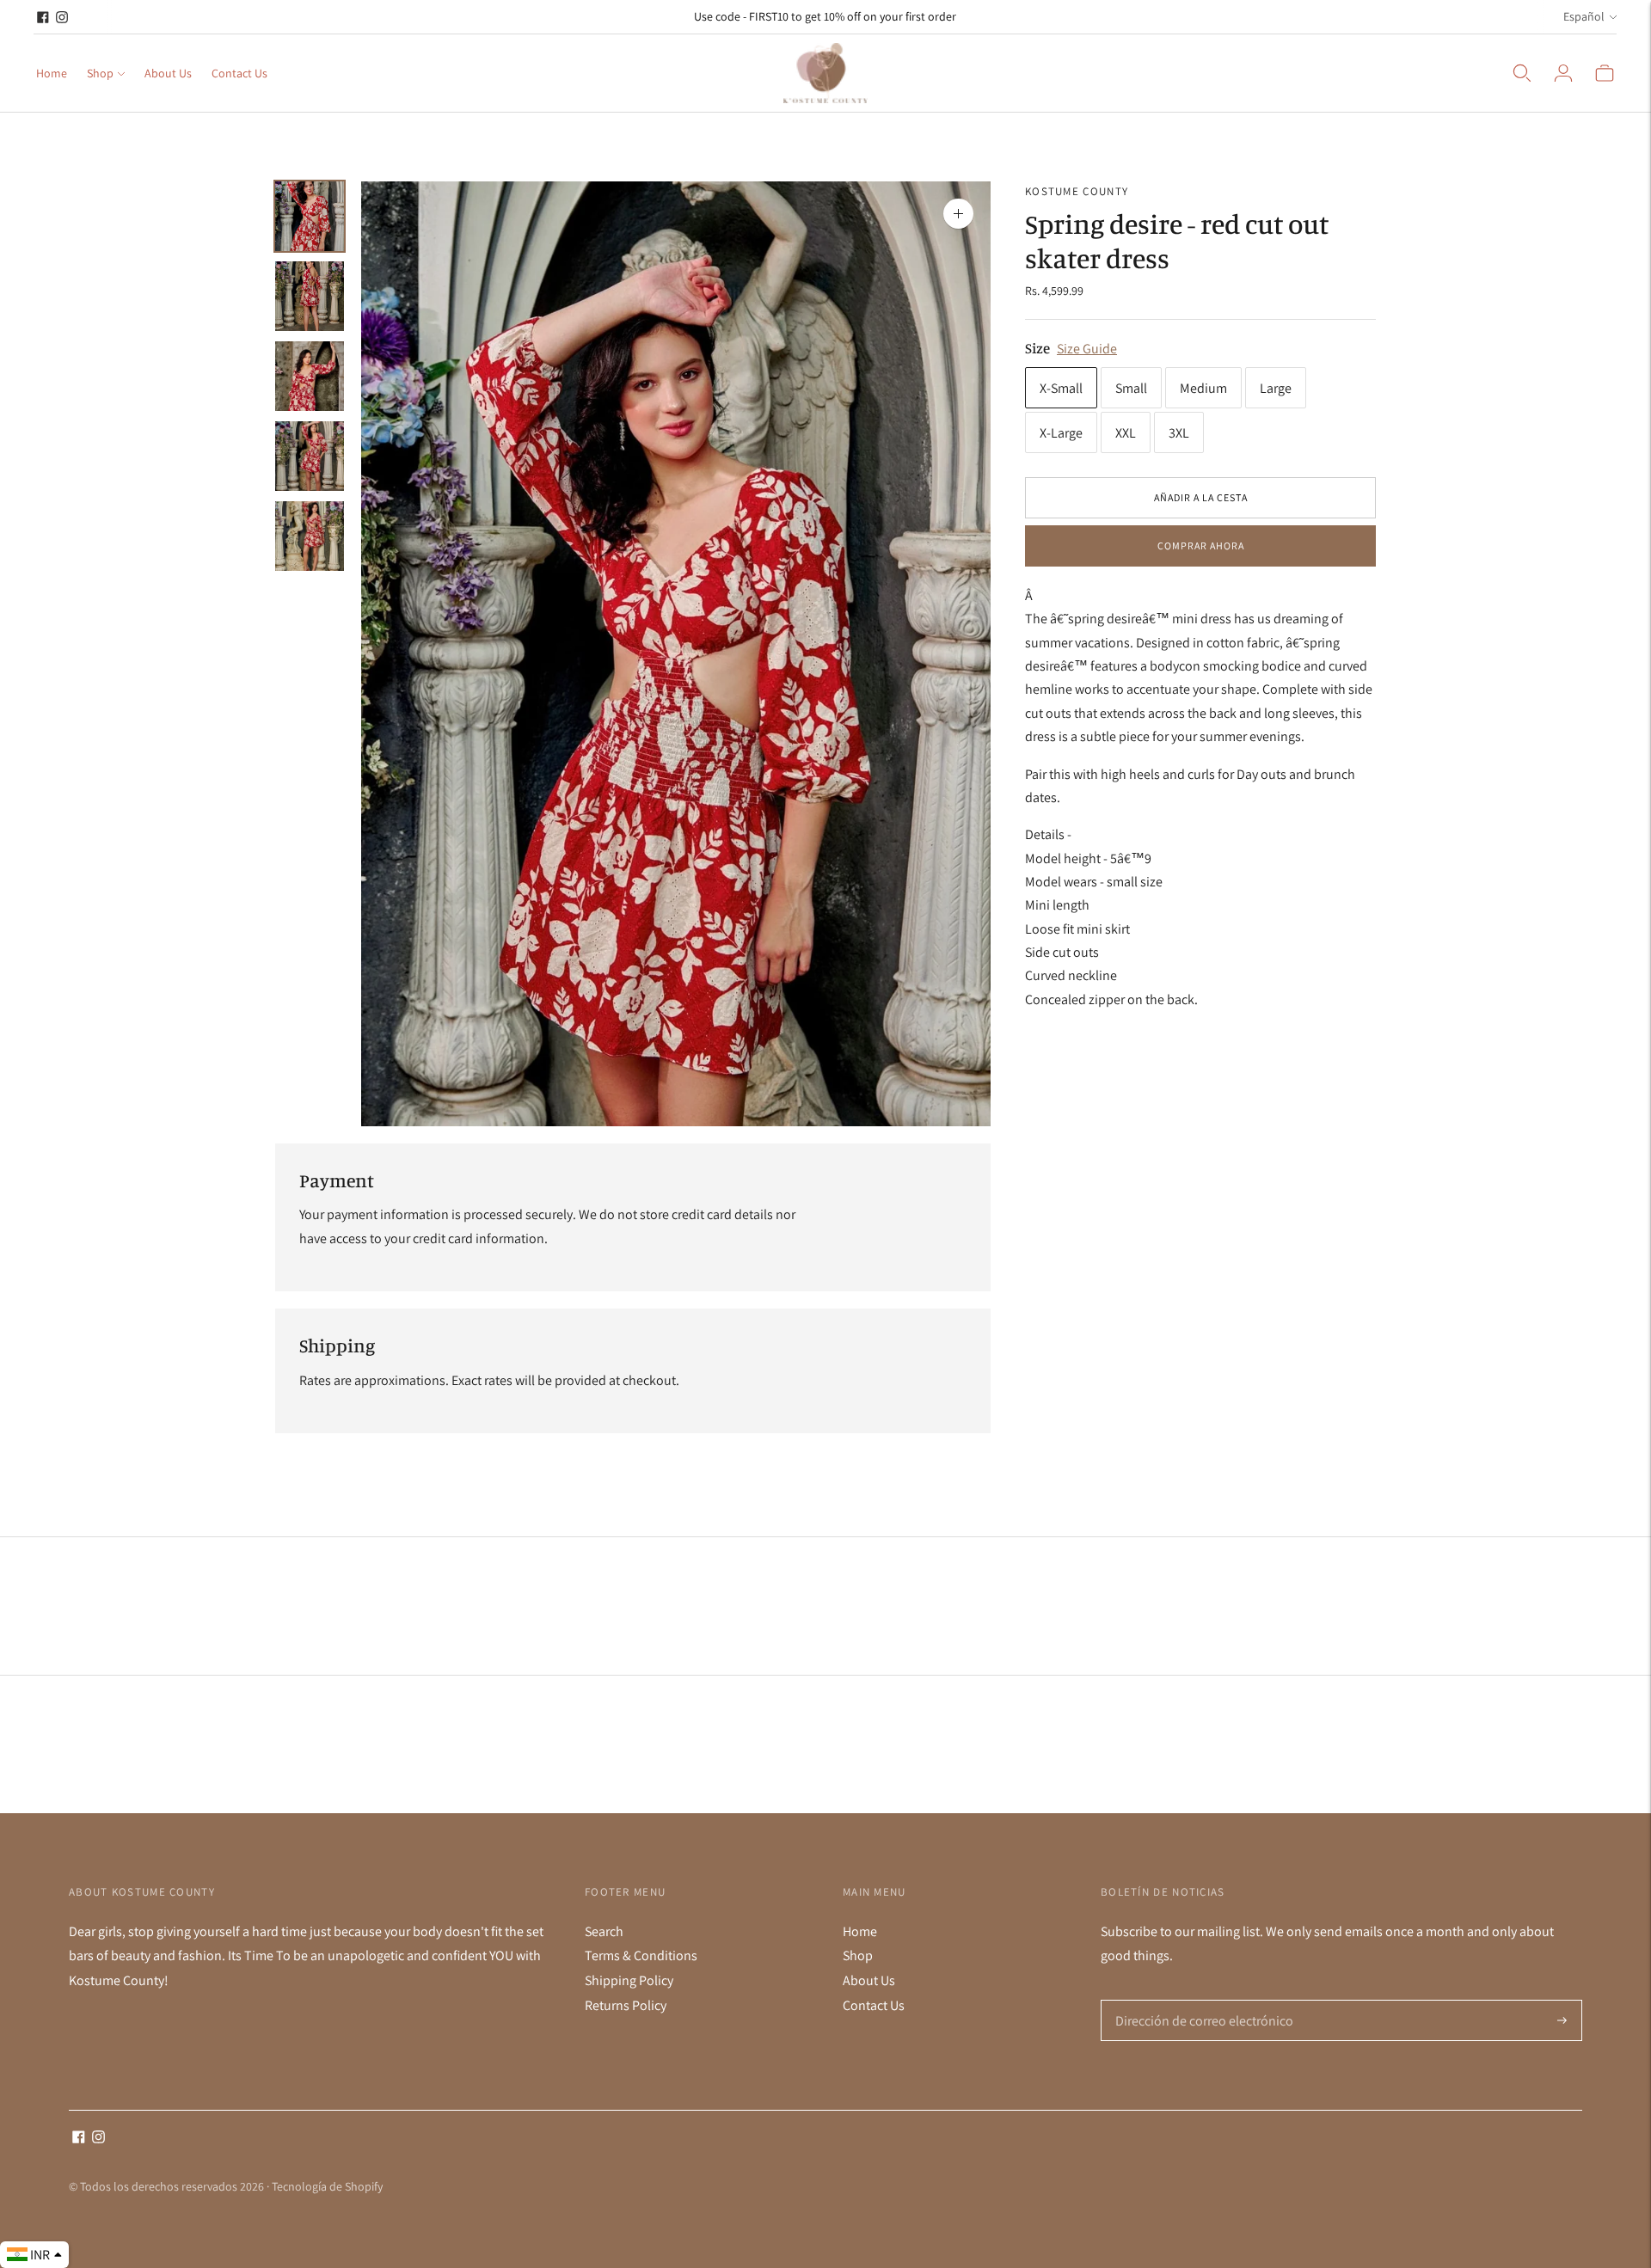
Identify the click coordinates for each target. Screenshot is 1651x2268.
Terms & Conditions (641, 1955)
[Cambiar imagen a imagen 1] (310, 216)
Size (1037, 347)
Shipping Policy (629, 1980)
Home (52, 73)
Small (1131, 387)
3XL (1179, 432)
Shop (100, 73)
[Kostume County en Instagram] (62, 17)
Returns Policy (626, 2005)
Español (1584, 16)
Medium (1203, 387)
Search (604, 1931)
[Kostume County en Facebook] (43, 17)
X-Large (1061, 432)
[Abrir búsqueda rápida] (1522, 73)
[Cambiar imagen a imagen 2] (310, 296)
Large (1276, 387)
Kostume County (1077, 191)
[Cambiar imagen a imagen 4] (310, 456)
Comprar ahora (1201, 546)
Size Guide (1087, 348)
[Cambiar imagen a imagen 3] (310, 376)
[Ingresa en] (1563, 73)
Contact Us (239, 73)
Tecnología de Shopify (327, 2186)
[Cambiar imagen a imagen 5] (310, 536)
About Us (168, 73)
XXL (1126, 432)
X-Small (1061, 387)
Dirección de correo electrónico (1197, 2001)
